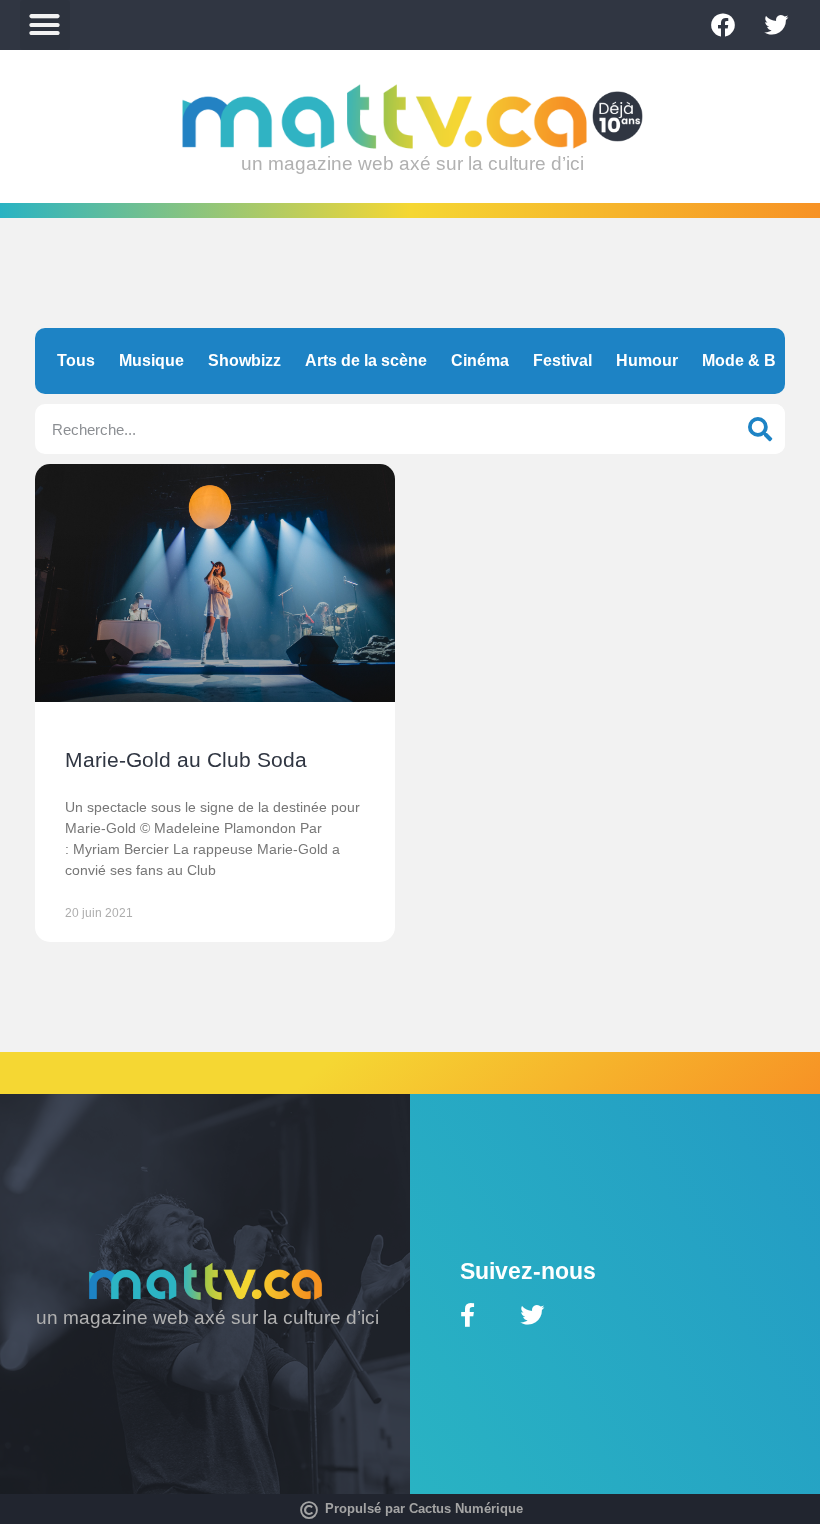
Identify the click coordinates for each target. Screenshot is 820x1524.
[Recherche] (760, 429)
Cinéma (480, 360)
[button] (45, 25)
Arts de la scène (366, 360)
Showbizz (244, 360)
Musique (151, 360)
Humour (647, 360)
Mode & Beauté (760, 360)
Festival (562, 360)
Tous (76, 360)
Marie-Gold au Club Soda (186, 759)
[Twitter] (776, 25)
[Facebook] (723, 25)
